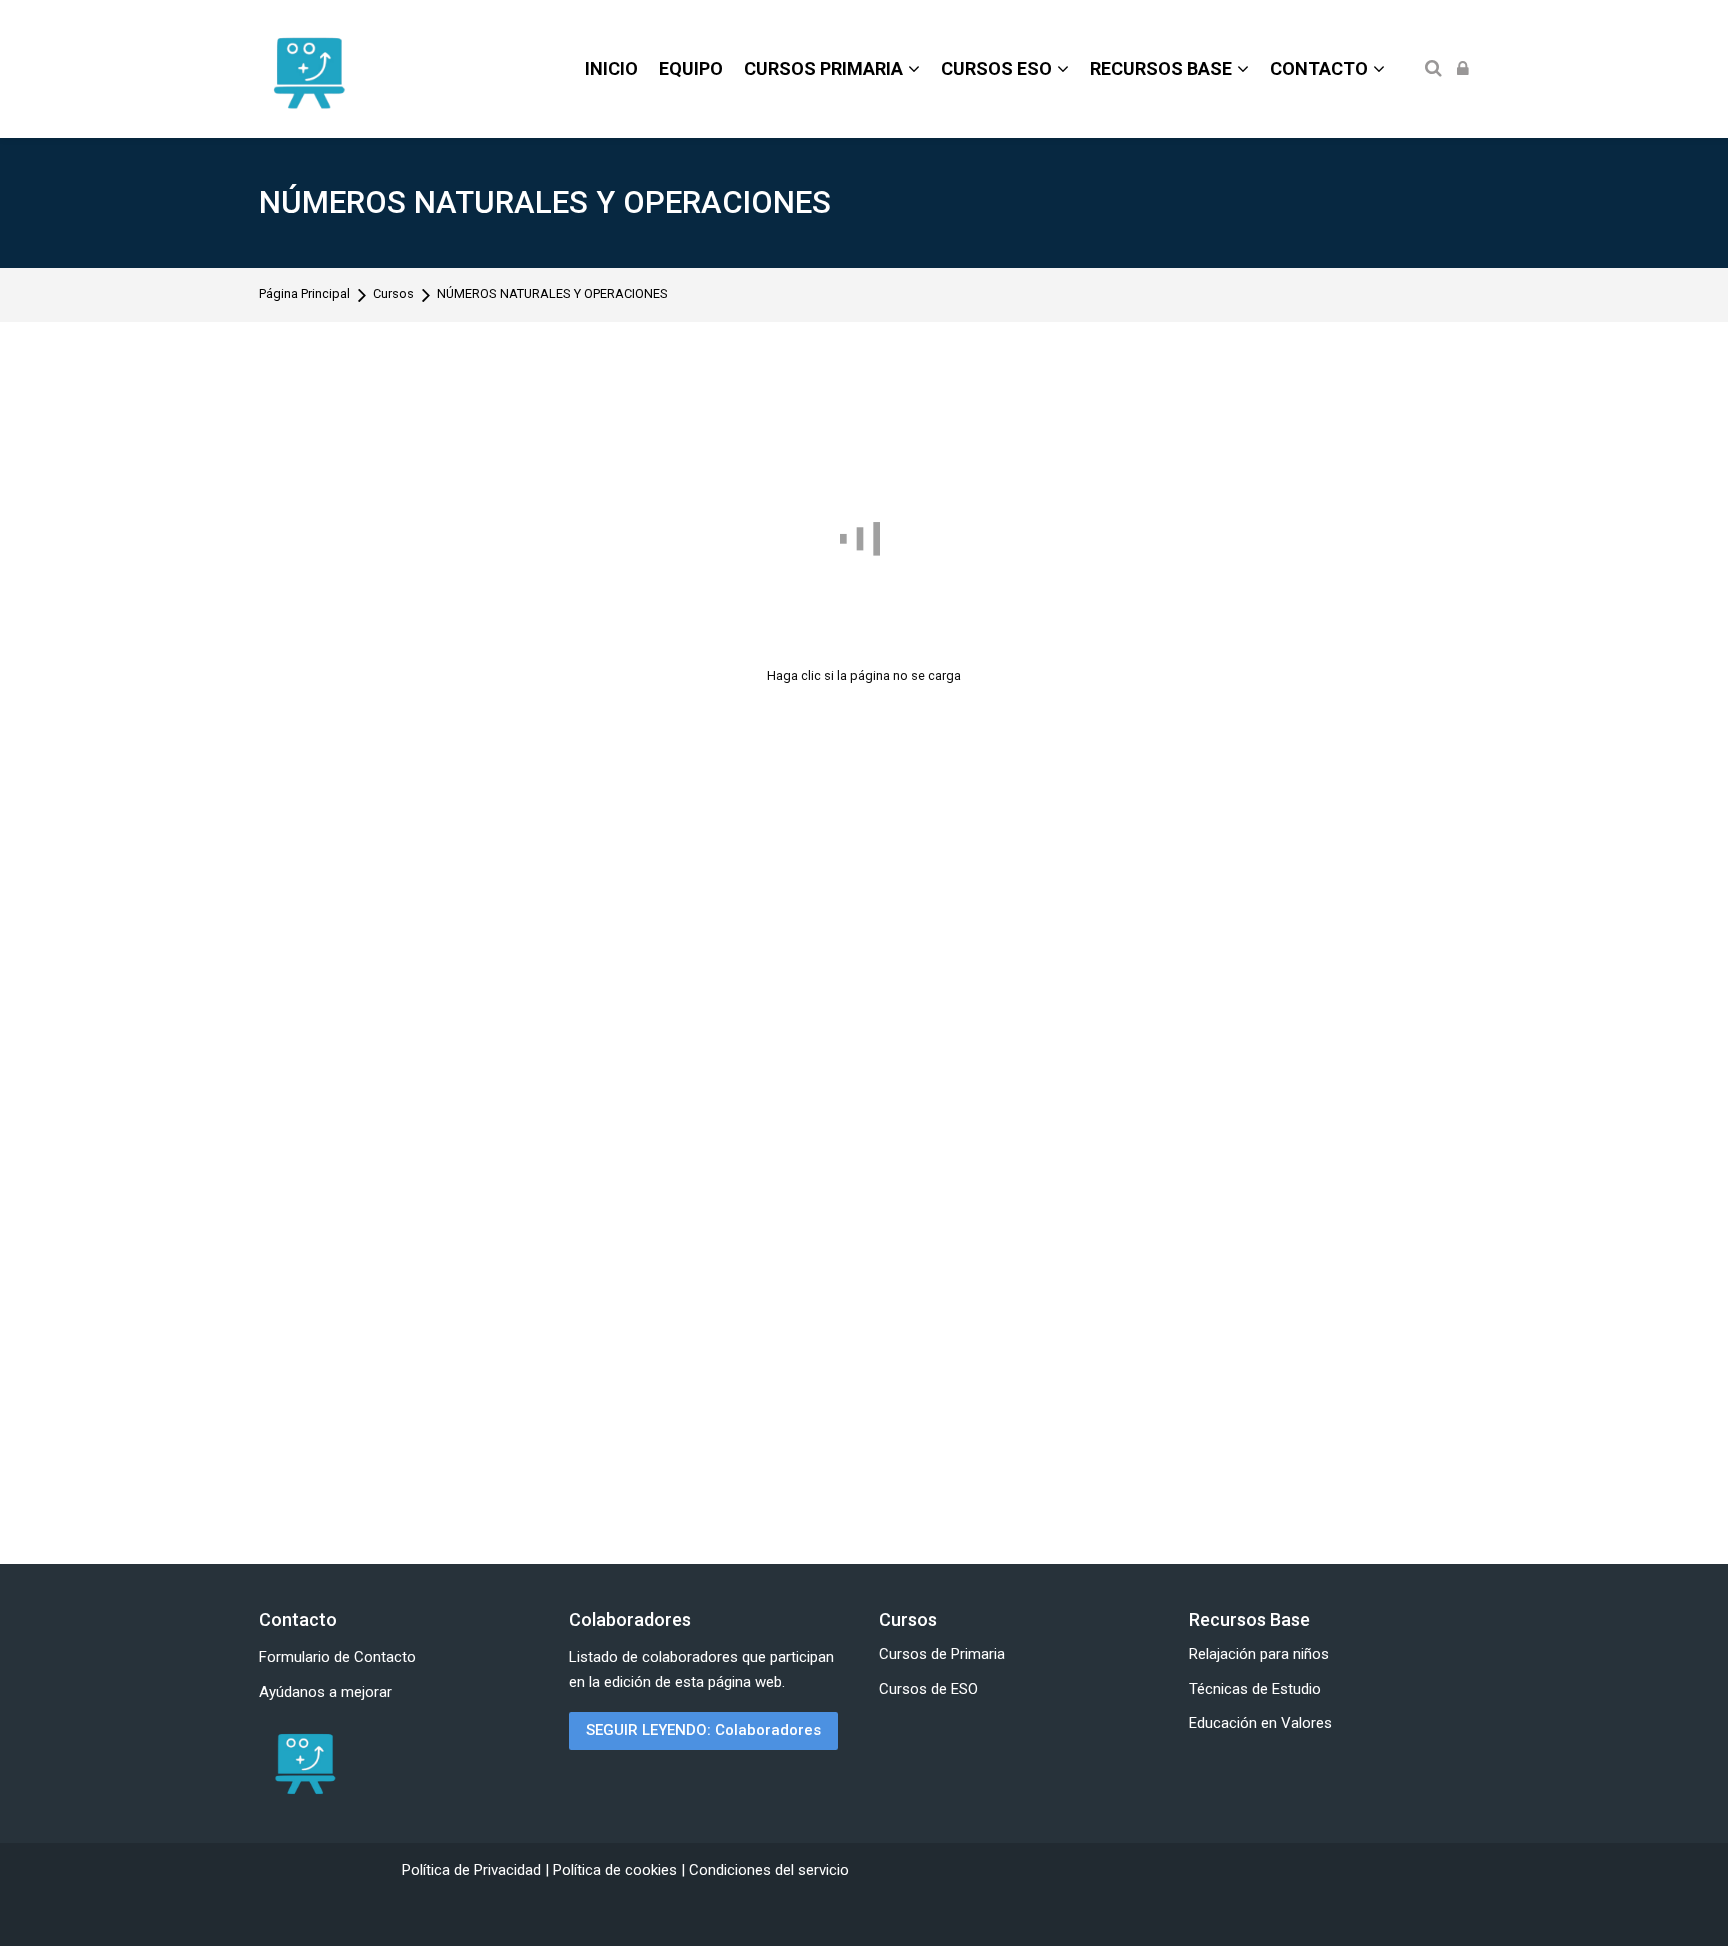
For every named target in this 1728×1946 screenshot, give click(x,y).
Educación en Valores (1260, 1723)
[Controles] (1412, 709)
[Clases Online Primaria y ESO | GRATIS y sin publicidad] (308, 69)
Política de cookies (617, 1870)
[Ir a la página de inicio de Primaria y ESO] (304, 1763)
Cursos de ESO (928, 1689)
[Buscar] (1433, 69)
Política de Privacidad (473, 1870)
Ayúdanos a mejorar (325, 1692)
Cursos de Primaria (942, 1654)
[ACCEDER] (1463, 69)
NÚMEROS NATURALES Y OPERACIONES (545, 202)
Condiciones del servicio (769, 1870)
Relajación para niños (1259, 1654)
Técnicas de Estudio (1255, 1689)
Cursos (393, 294)
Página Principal (304, 294)
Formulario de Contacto (337, 1657)
